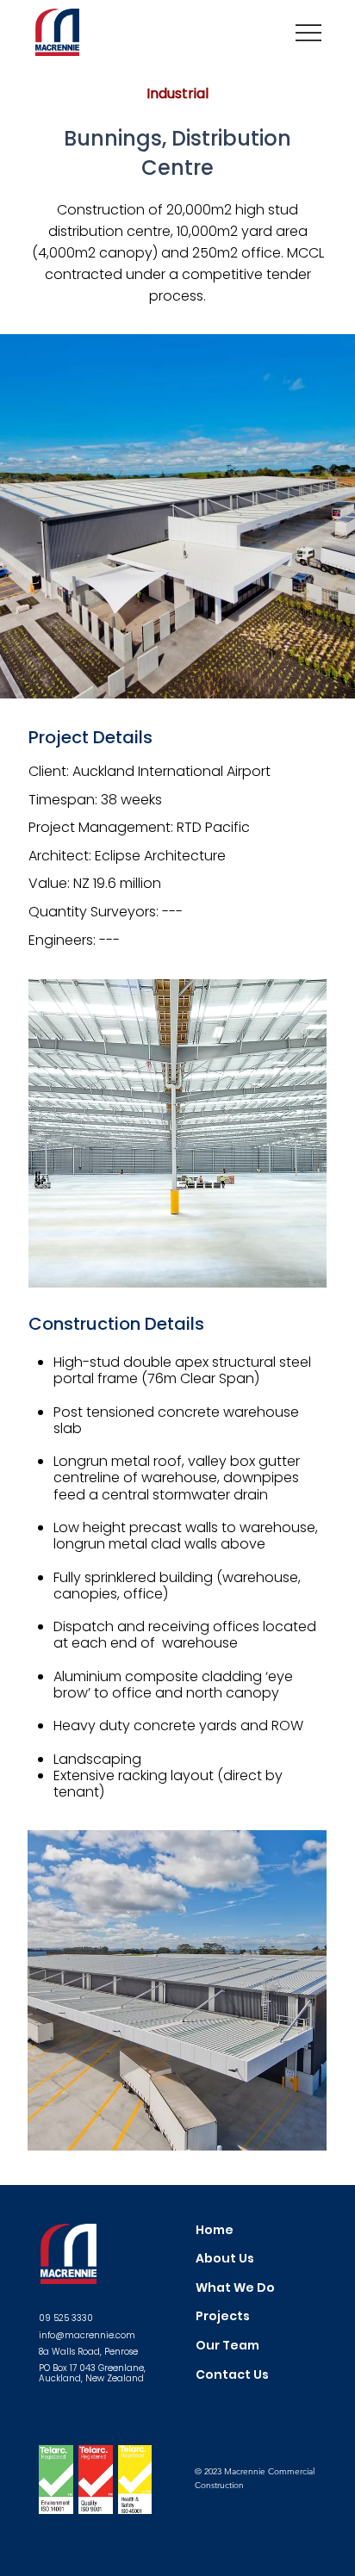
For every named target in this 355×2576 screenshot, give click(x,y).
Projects (223, 2316)
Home (215, 2230)
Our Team (227, 2345)
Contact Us (232, 2374)
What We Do (235, 2287)
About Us (225, 2258)
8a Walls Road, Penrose (88, 2352)
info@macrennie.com (87, 2335)
